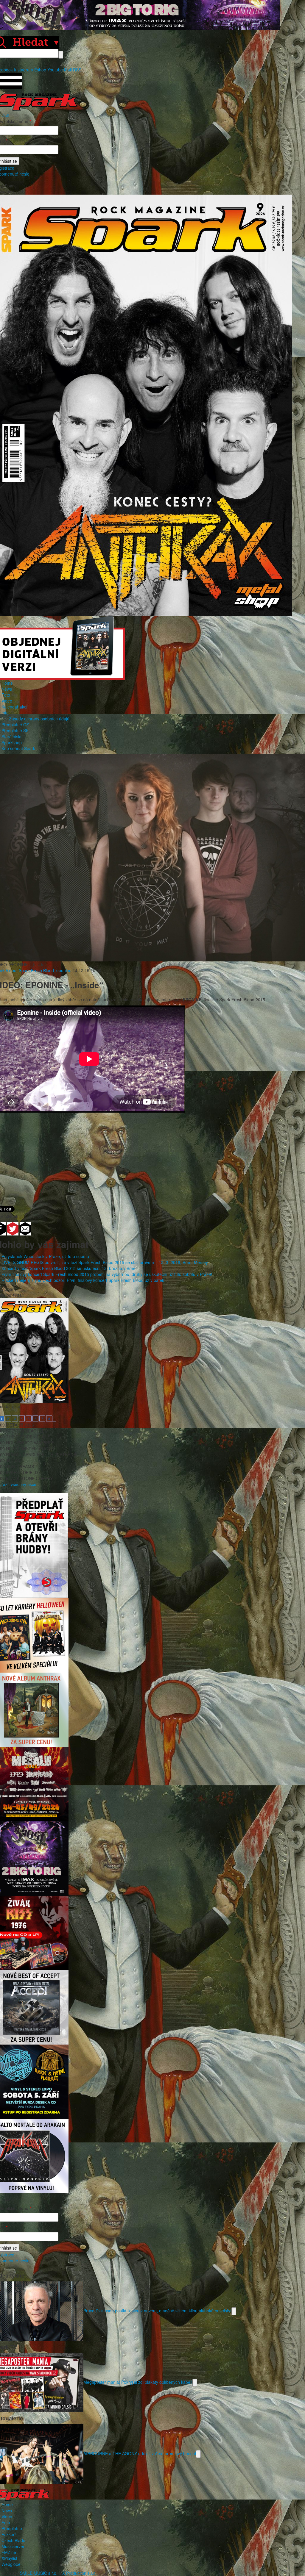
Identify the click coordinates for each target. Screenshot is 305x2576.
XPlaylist (9, 2558)
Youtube (55, 70)
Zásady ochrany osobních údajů (39, 719)
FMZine (9, 2552)
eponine (64, 970)
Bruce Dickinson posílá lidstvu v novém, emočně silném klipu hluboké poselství (157, 2311)
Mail (68, 70)
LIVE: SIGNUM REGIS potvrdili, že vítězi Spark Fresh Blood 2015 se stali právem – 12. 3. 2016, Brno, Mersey (105, 1262)
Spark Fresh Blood (36, 970)
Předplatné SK (15, 731)
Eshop (40, 70)
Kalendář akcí (14, 707)
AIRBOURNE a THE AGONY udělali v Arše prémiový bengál (140, 2453)
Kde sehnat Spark (18, 748)
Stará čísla (11, 736)
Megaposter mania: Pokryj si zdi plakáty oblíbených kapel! (138, 2382)
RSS (77, 70)
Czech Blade (13, 2540)
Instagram (24, 70)
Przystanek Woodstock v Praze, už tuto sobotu (45, 1256)
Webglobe (11, 2564)
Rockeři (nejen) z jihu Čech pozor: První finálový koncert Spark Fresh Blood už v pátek (83, 1280)
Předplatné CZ (15, 725)
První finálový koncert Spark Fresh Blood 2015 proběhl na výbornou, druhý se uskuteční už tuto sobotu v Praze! (107, 1274)
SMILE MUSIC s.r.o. (39, 2573)
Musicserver (13, 2546)
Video (7, 701)
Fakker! (9, 2534)
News (7, 689)
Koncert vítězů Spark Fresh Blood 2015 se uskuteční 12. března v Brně (69, 1268)
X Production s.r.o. (80, 2573)
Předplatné (12, 2528)
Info (5, 713)
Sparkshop (12, 742)
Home (7, 683)
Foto (6, 695)
